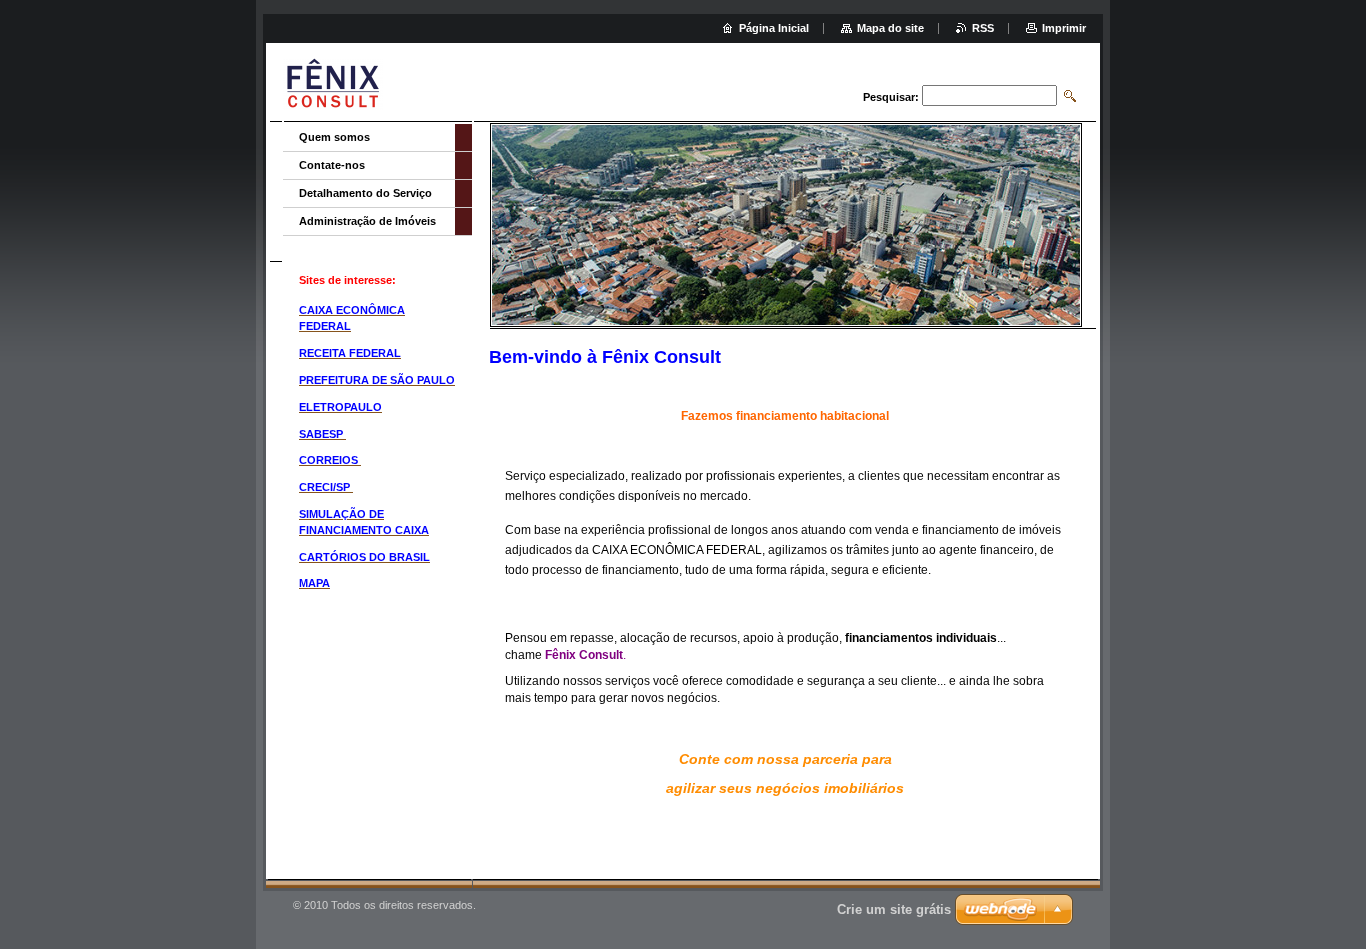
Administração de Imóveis (367, 221)
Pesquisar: (891, 97)
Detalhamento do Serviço (365, 193)
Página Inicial (774, 28)
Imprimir (1064, 28)
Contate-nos (332, 165)
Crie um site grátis (894, 909)
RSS (983, 28)
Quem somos (334, 137)
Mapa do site (890, 28)
